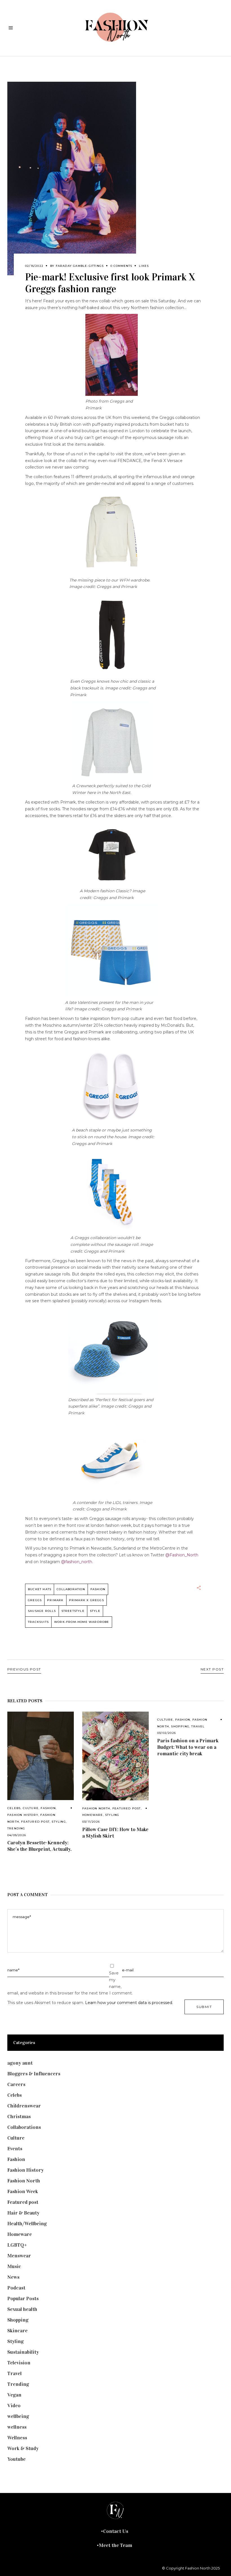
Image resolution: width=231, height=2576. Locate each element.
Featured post (35, 1822)
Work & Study (23, 2448)
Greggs (35, 1600)
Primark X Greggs (86, 1600)
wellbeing (18, 2416)
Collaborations (24, 2127)
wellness (17, 2427)
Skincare (17, 2331)
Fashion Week (23, 2191)
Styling (59, 1822)
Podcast (16, 2288)
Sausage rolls (42, 1611)
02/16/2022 (34, 266)
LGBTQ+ (17, 2245)
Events (15, 2149)
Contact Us (116, 2531)
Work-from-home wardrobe (82, 1622)
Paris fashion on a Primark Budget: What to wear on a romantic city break (188, 1747)
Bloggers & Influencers (34, 2074)
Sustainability (23, 2352)
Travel (198, 1726)
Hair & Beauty (23, 2213)
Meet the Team (115, 2545)
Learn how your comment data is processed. (129, 2003)
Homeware (93, 1815)
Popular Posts (23, 2298)
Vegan (14, 2395)
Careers (16, 2084)
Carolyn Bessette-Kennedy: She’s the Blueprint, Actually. (39, 1846)
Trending (16, 1828)
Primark (55, 1600)
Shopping (180, 1726)
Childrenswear (24, 2106)
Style (95, 1611)
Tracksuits (38, 1622)
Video (14, 2406)
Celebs (14, 1808)
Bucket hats (40, 1589)
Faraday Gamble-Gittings (80, 266)
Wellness (17, 2438)
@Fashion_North (182, 1555)
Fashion (48, 1808)
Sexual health (22, 2309)
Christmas (19, 2116)
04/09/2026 (17, 1835)
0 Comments (121, 266)
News (13, 2277)
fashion (98, 1589)
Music (14, 2266)
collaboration (71, 1589)
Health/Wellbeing (27, 2224)
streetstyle (73, 1611)
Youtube (16, 2459)
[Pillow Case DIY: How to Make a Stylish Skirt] (115, 1756)
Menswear (19, 2256)
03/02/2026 (166, 1733)
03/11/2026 (91, 1822)
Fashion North (96, 1808)
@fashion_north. (77, 1562)
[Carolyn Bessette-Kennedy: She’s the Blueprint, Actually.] (41, 1756)
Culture (31, 1808)
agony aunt (20, 2063)
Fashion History (23, 1815)
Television (19, 2363)
